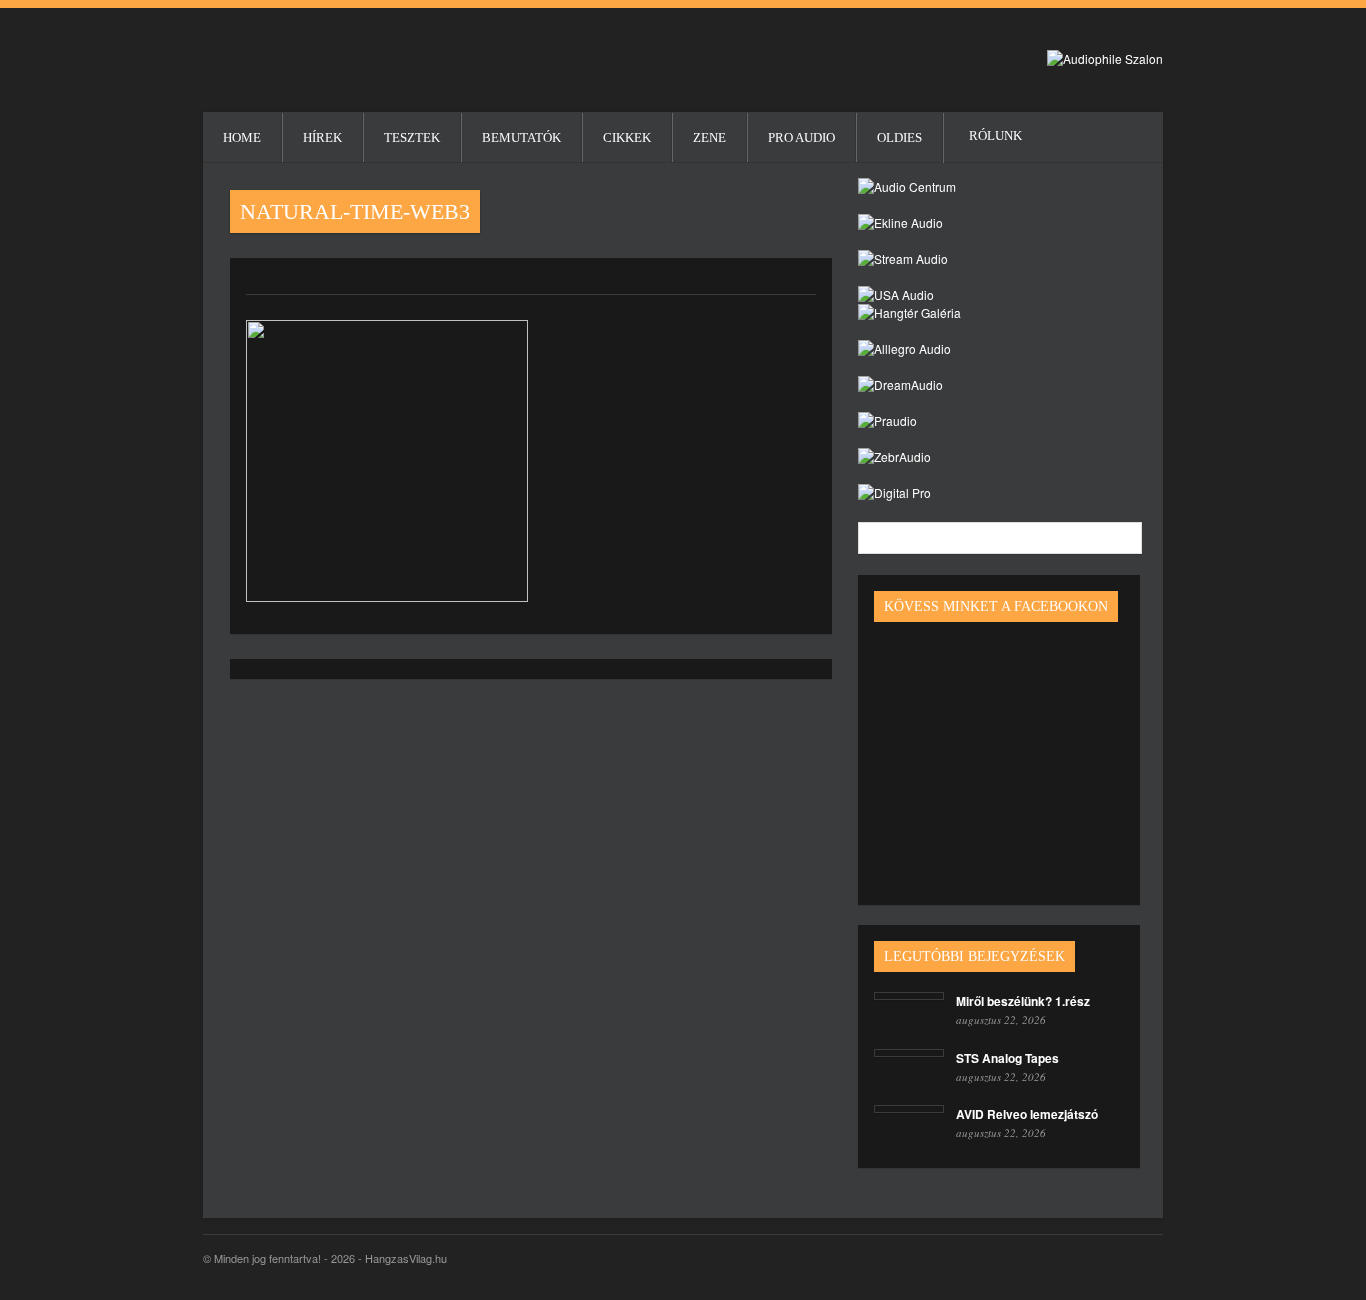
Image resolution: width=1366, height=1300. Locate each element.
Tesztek (412, 137)
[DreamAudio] (900, 384)
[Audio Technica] (900, 222)
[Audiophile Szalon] (1105, 58)
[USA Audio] (896, 294)
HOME (242, 137)
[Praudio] (887, 420)
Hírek (322, 137)
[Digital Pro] (894, 492)
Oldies (899, 137)
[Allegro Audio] (904, 348)
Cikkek (627, 137)
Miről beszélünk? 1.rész (1023, 1001)
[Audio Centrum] (907, 186)
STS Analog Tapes (1007, 1058)
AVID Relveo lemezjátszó (1027, 1114)
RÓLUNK (969, 135)
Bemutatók (521, 137)
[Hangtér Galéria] (909, 312)
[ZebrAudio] (894, 456)
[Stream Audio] (903, 258)
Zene (709, 137)
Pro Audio (801, 137)
